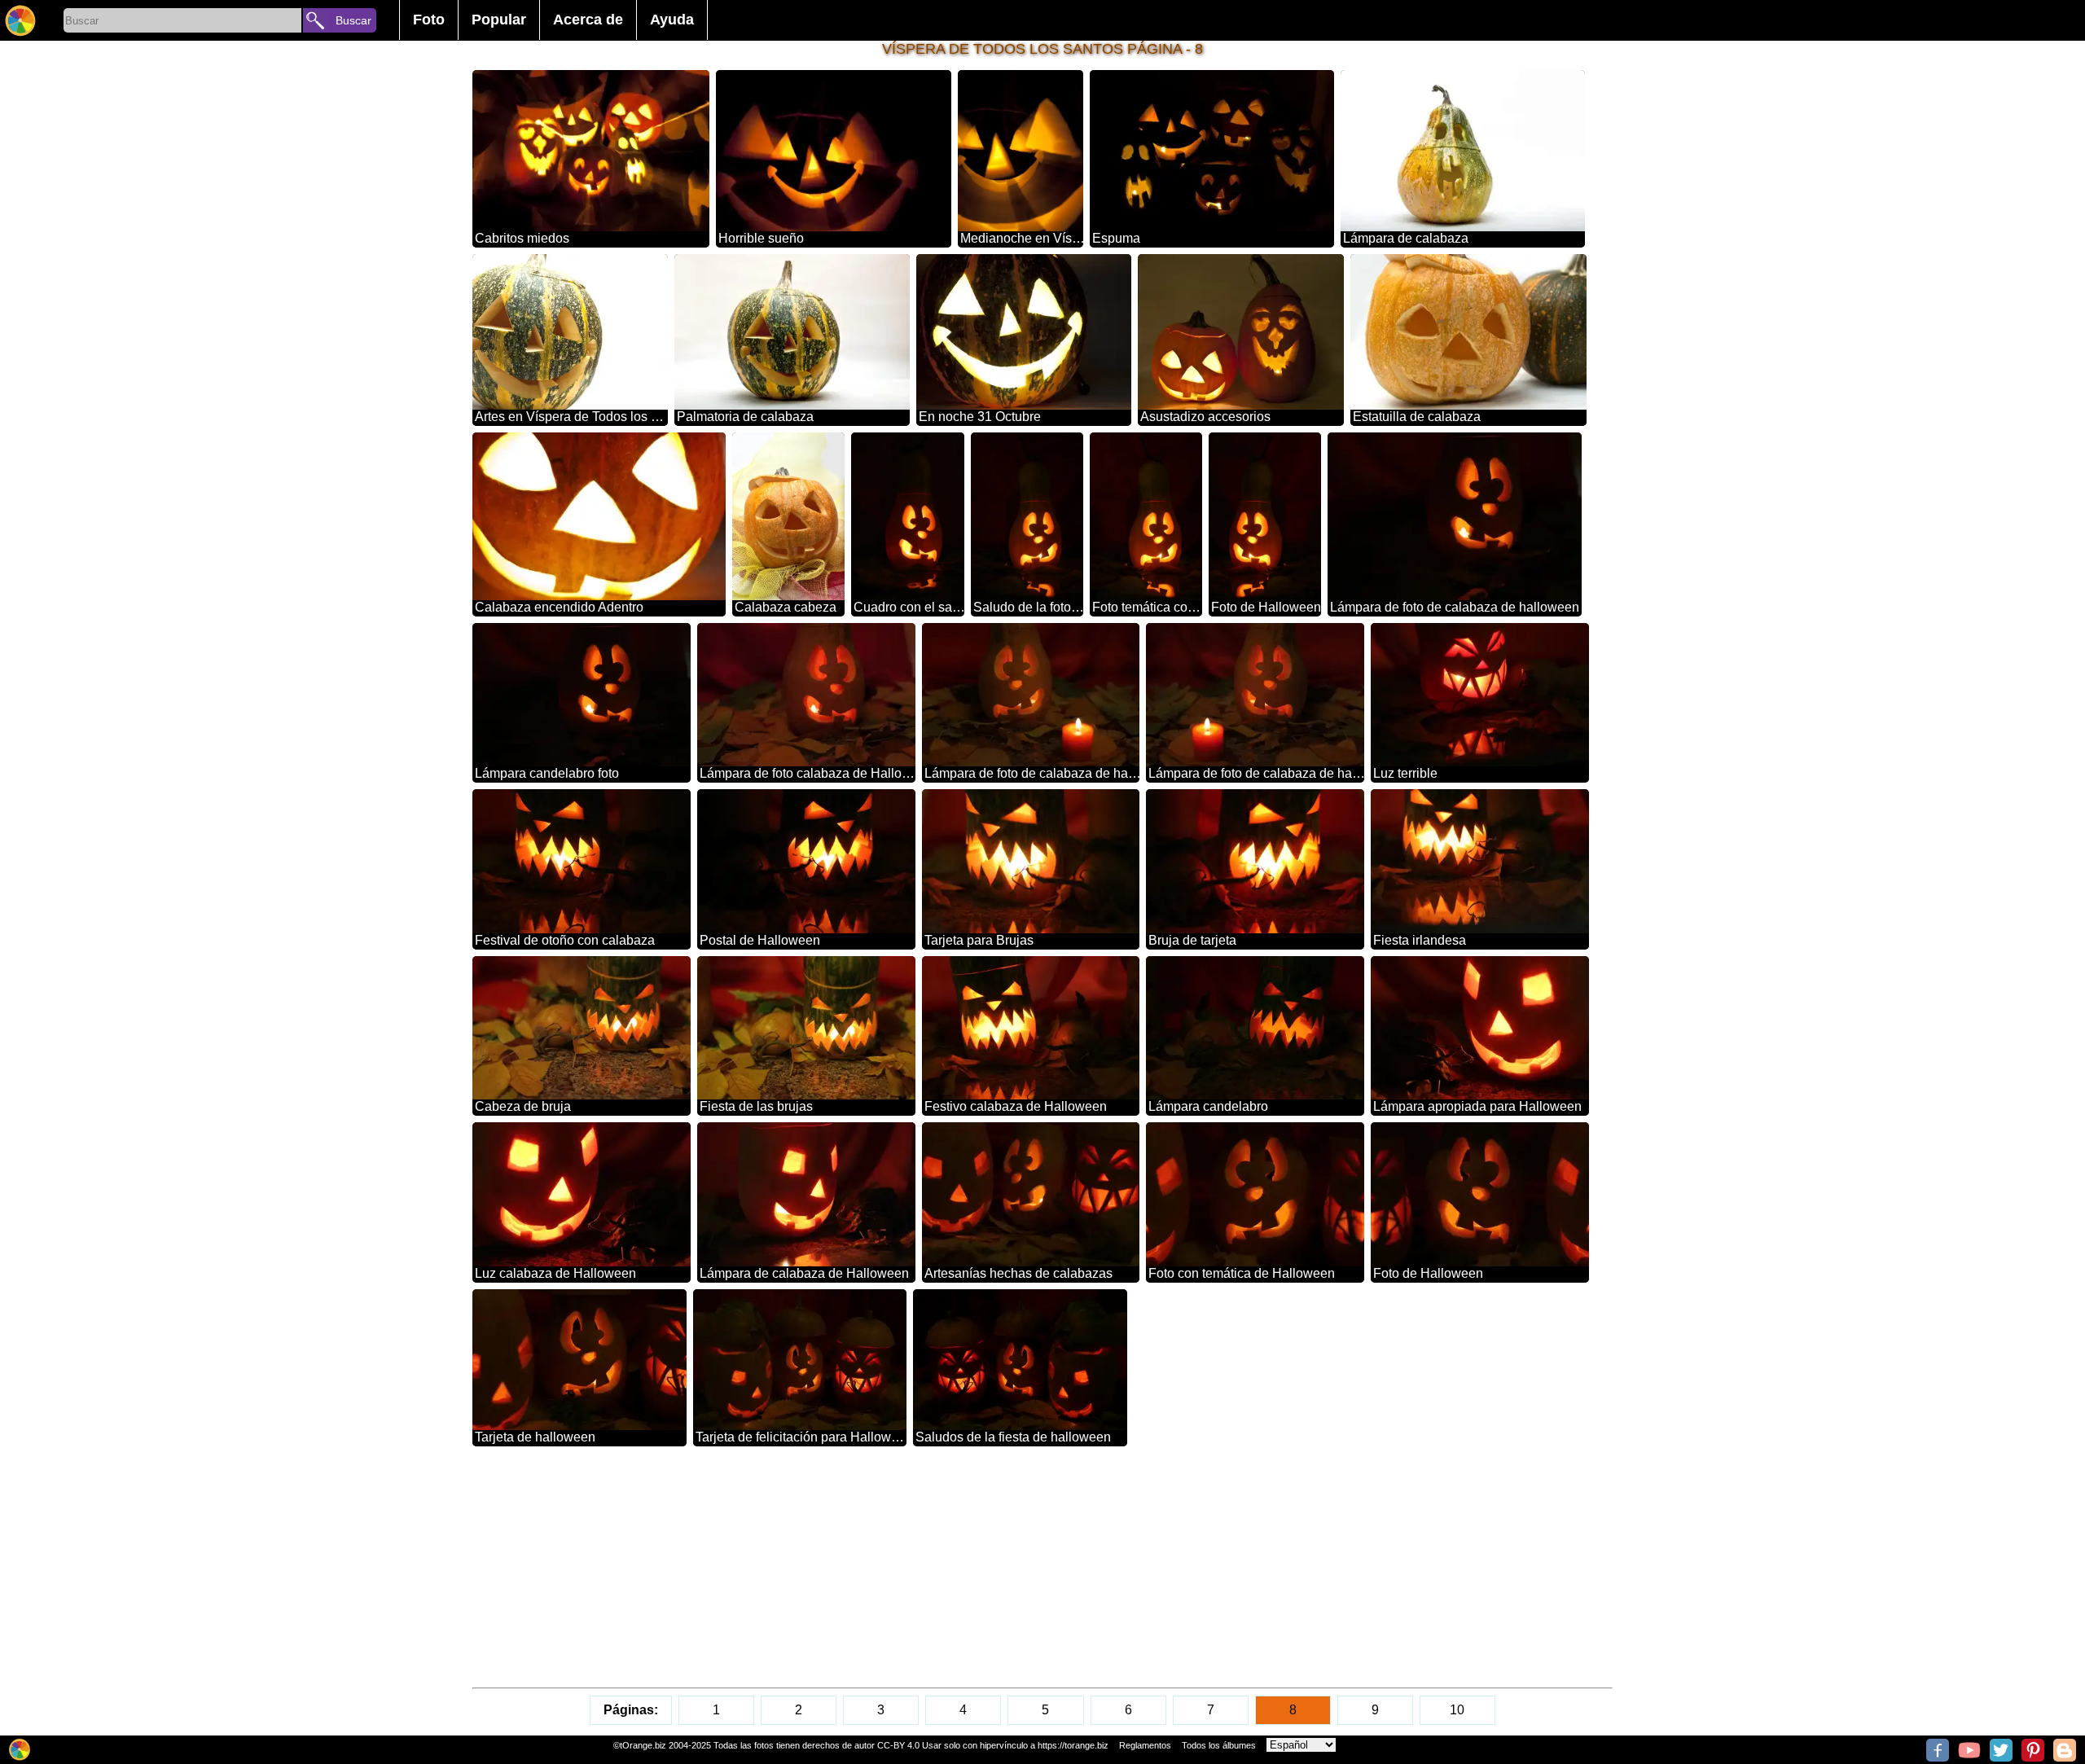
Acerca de (588, 20)
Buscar (353, 20)
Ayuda (672, 20)
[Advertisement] (961, 1567)
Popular (499, 20)
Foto (429, 20)
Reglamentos (1145, 1745)
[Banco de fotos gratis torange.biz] (20, 20)
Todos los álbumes (1219, 1745)
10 (1457, 1710)
